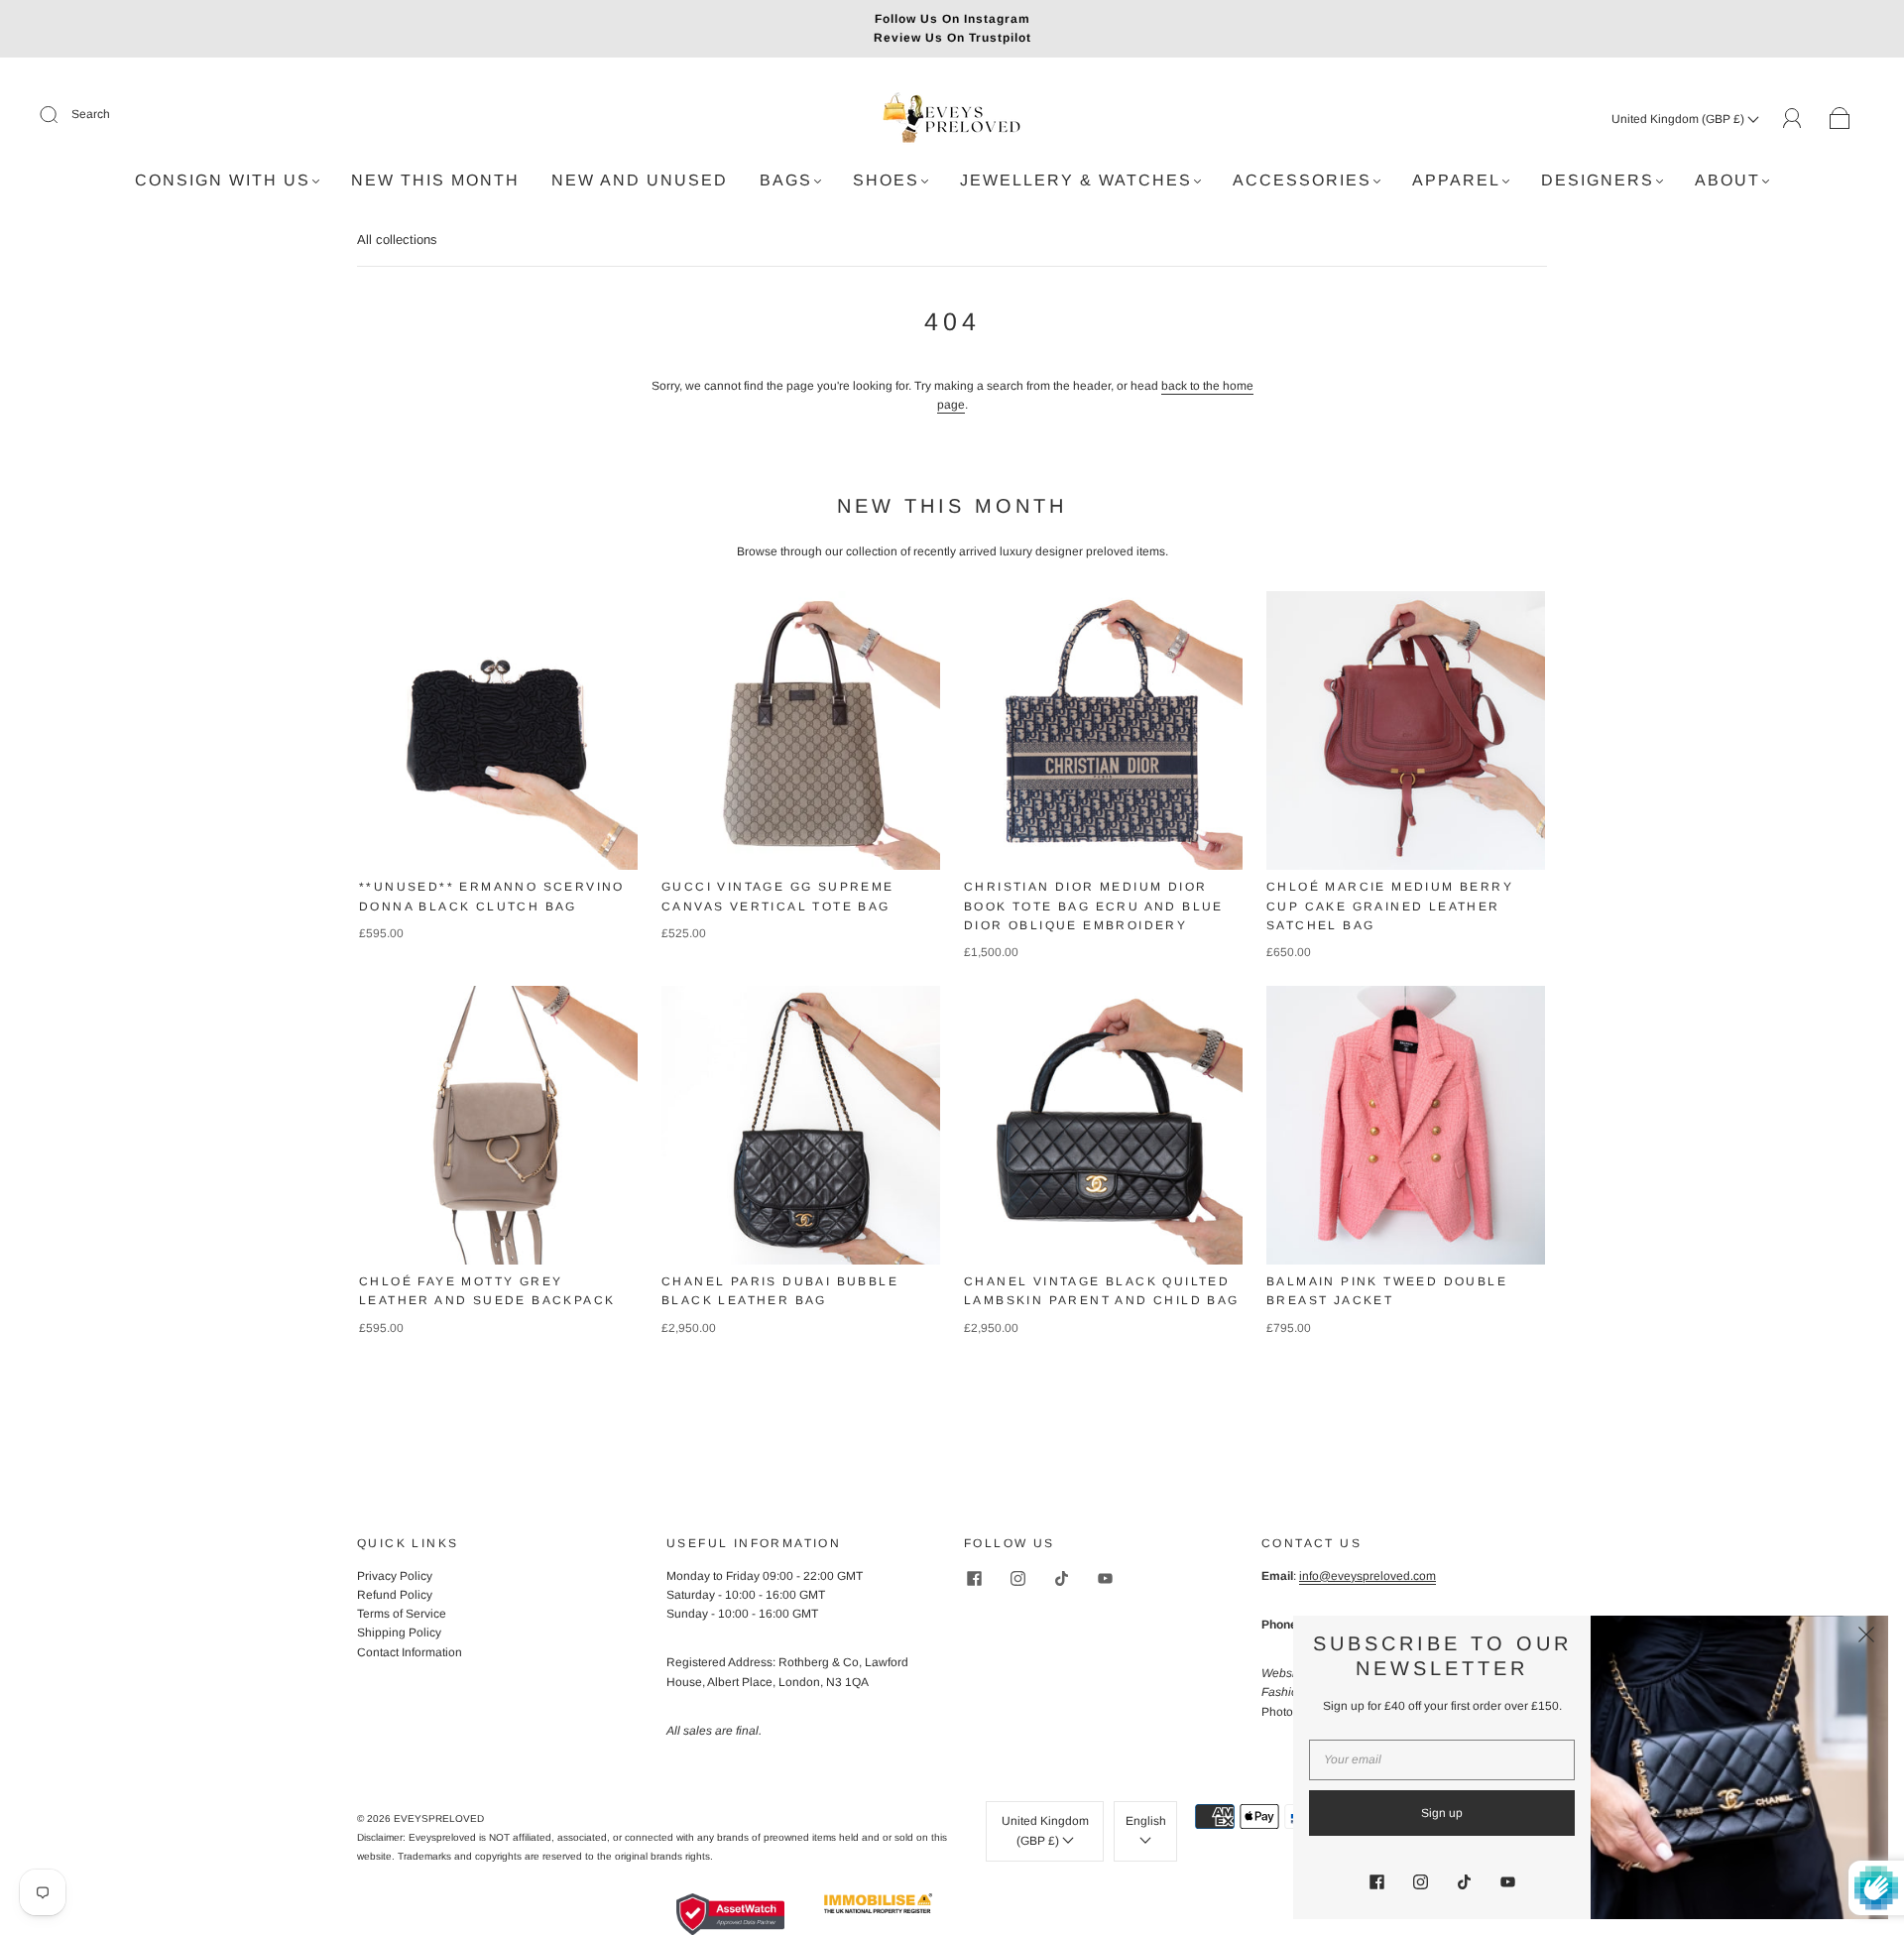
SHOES (886, 180)
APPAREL (1456, 180)
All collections (397, 240)
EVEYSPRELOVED (439, 1818)
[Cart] (1840, 119)
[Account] (1792, 118)
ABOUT (1727, 180)
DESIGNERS (1598, 180)
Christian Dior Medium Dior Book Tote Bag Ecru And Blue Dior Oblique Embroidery (1094, 906)
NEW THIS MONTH (435, 180)
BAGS (786, 180)
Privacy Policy (395, 1576)
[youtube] (1105, 1579)
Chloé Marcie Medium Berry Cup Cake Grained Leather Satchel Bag (1390, 906)
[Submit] (61, 115)
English (1146, 1821)
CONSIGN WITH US (223, 180)
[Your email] (1442, 1760)
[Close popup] (1866, 1637)
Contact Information (410, 1652)
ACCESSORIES (1302, 180)
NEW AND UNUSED (640, 180)
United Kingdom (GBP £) (1679, 119)
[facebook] (974, 1579)
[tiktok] (1061, 1579)
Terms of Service (402, 1614)
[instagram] (1017, 1579)
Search (91, 114)
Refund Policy (395, 1595)
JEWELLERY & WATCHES (1076, 180)
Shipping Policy (399, 1633)
